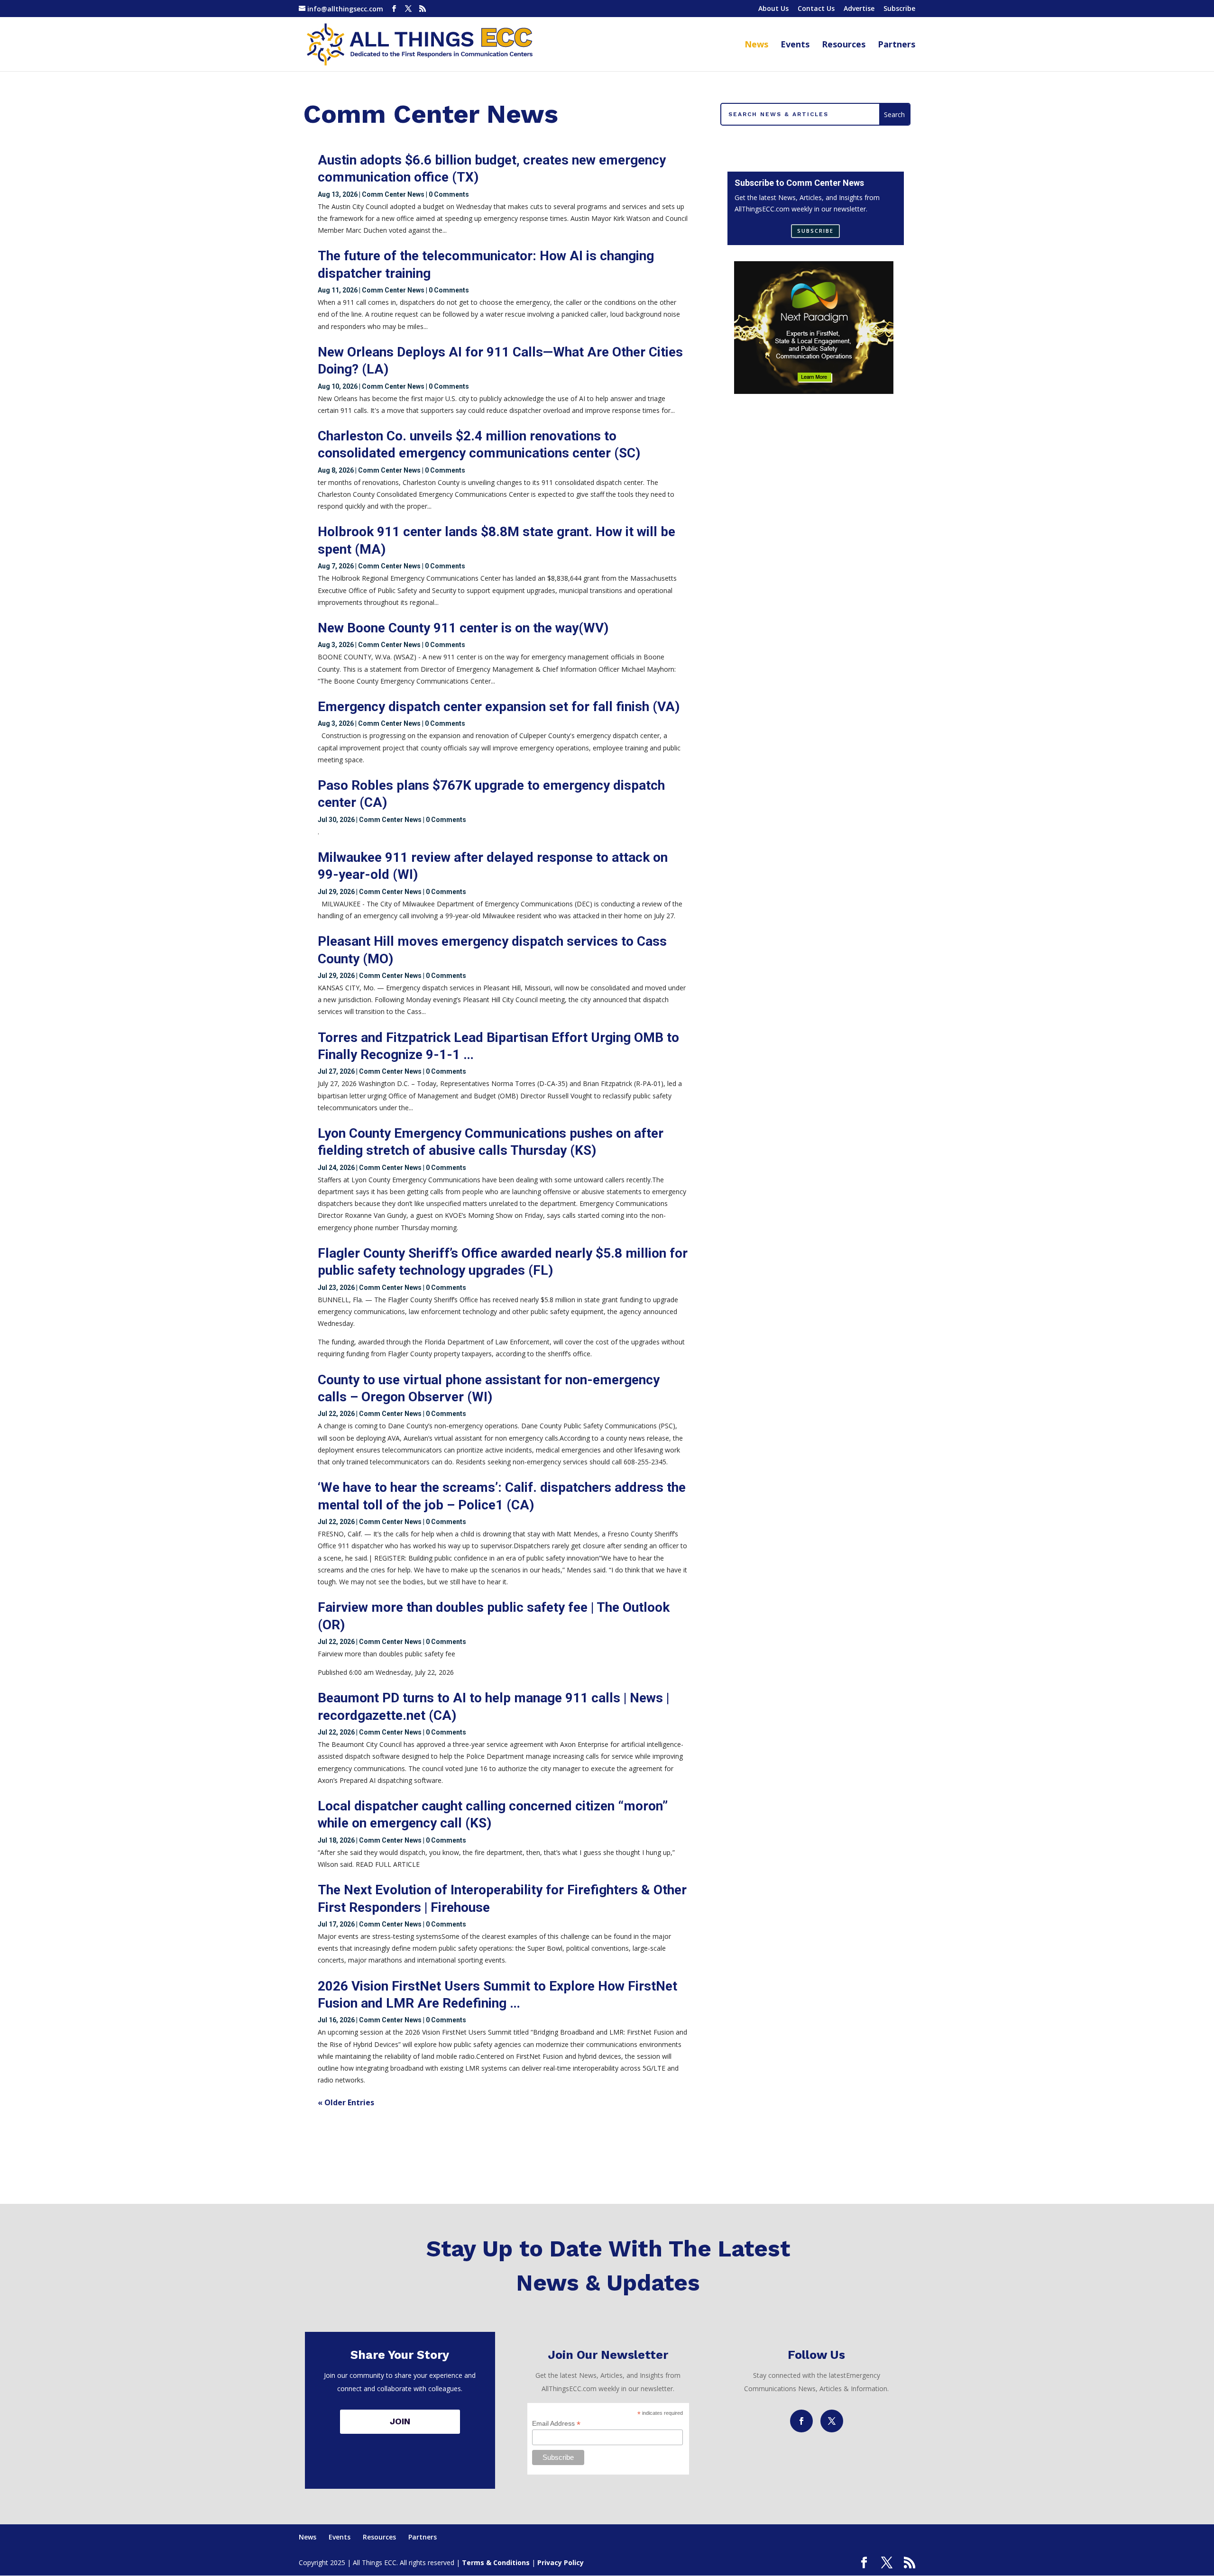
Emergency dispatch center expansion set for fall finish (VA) (499, 707)
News (756, 45)
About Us (773, 9)
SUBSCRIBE (815, 231)
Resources (844, 45)
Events (795, 45)
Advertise (859, 9)
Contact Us (816, 9)
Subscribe (899, 9)
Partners (897, 45)
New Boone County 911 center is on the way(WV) (463, 628)
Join (400, 2421)
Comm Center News (393, 194)
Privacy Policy (561, 2562)
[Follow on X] (832, 2421)
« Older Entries (346, 2102)
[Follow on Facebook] (801, 2421)
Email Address (556, 2424)
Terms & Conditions (496, 2562)
